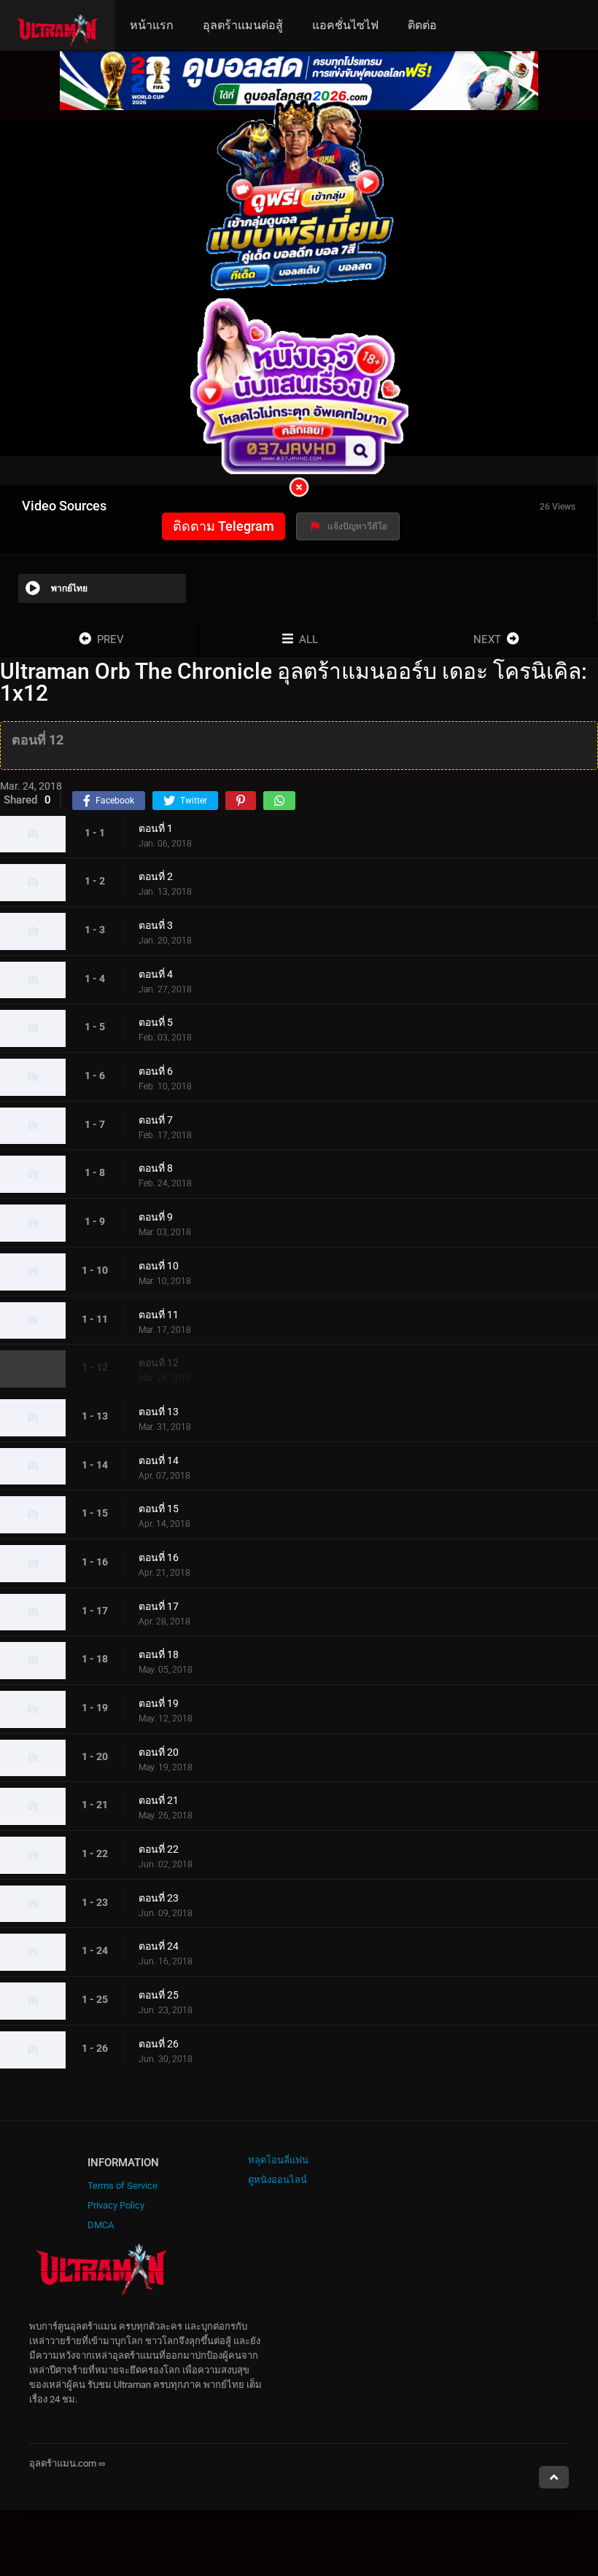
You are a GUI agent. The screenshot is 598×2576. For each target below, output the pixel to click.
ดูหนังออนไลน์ (277, 2180)
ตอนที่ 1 (156, 828)
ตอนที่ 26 (159, 2044)
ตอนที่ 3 (156, 925)
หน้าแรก (152, 25)
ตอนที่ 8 (156, 1168)
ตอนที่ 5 (156, 1022)
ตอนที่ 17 (159, 1606)
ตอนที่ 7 (156, 1120)
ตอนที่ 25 (159, 1995)
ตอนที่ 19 (159, 1703)
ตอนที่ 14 (159, 1460)
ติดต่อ (422, 25)
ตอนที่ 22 (159, 1849)
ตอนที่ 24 (159, 1946)
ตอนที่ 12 (159, 1363)
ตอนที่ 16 (159, 1557)
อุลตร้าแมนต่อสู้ (243, 25)
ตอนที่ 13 (159, 1412)
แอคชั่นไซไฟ (345, 25)
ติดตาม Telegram (224, 526)
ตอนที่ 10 (159, 1266)
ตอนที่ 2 (156, 876)
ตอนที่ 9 (156, 1217)
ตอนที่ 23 (159, 1898)
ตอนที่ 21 (159, 1800)
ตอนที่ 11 (159, 1315)
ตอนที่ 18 (159, 1654)
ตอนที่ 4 (156, 974)
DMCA (101, 2225)
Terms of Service (123, 2186)
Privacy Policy (116, 2205)
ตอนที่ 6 (156, 1071)
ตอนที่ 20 (159, 1752)
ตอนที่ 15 (159, 1509)
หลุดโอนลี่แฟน (278, 2160)
